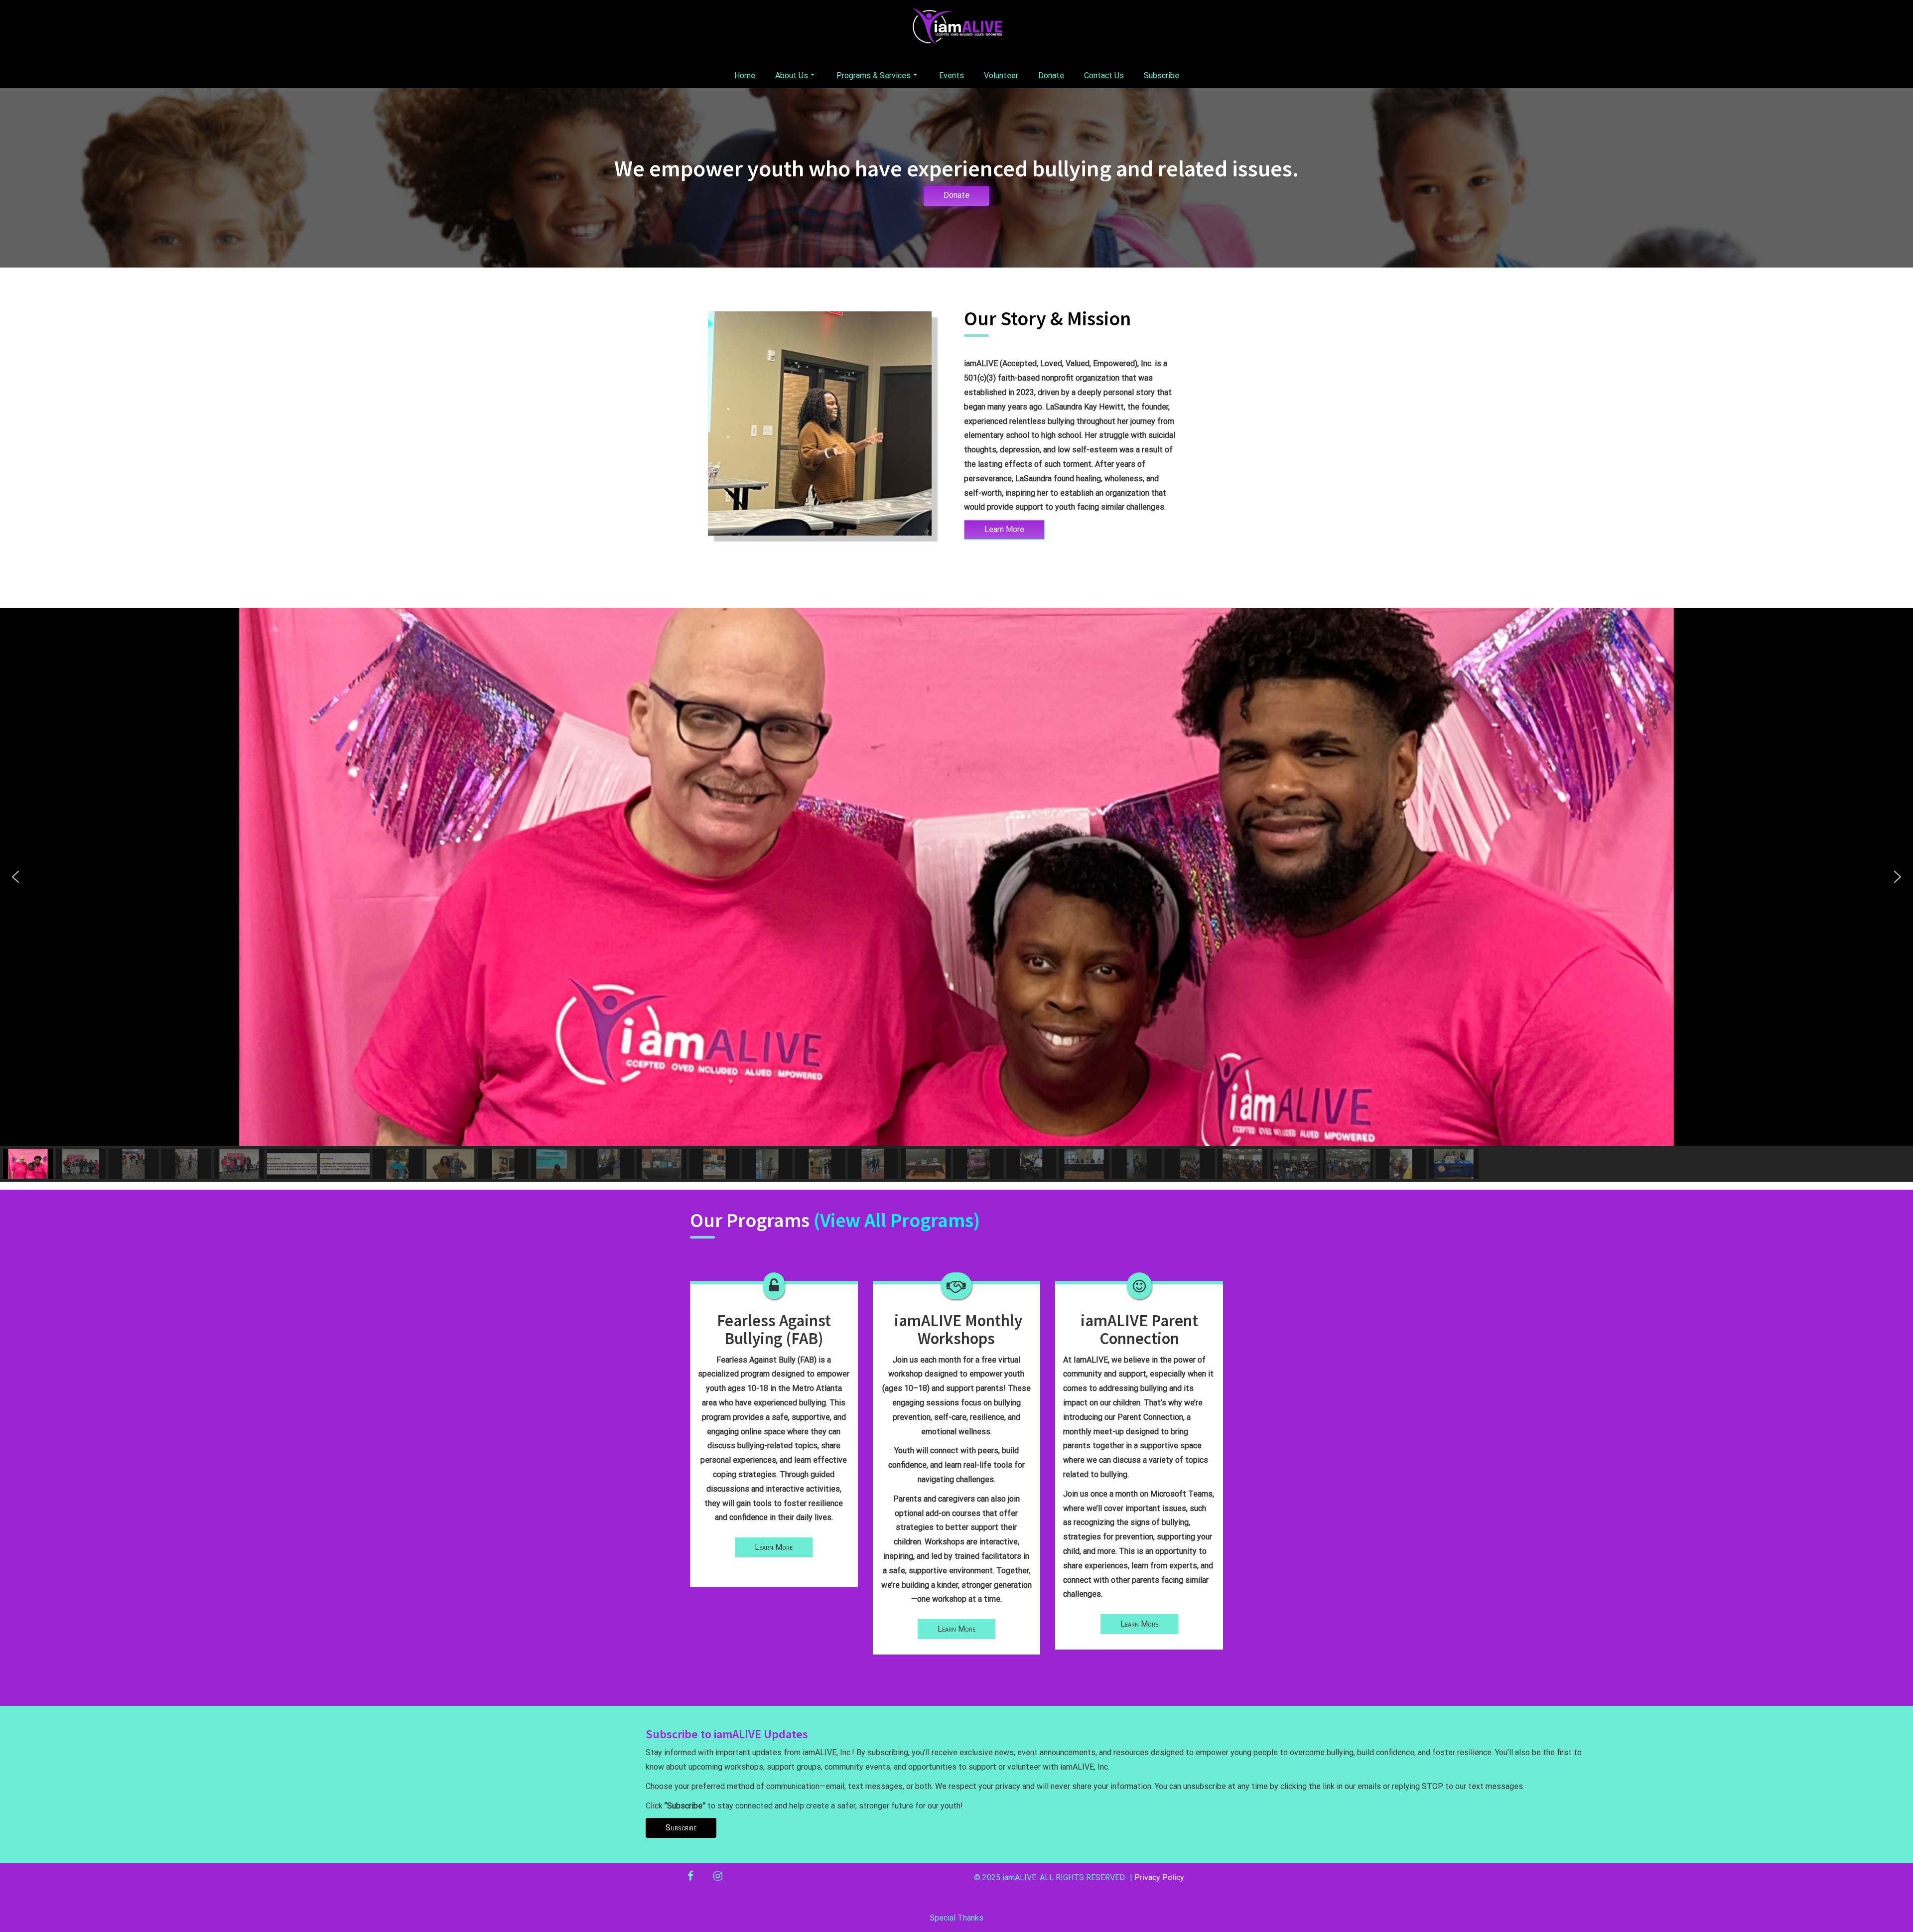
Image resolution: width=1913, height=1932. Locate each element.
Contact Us (1104, 75)
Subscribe (1161, 75)
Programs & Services (874, 75)
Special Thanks (956, 1918)
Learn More (1004, 529)
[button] (15, 877)
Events (952, 75)
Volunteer (1001, 75)
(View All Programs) (897, 1220)
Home (745, 75)
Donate (1051, 75)
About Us (792, 75)
